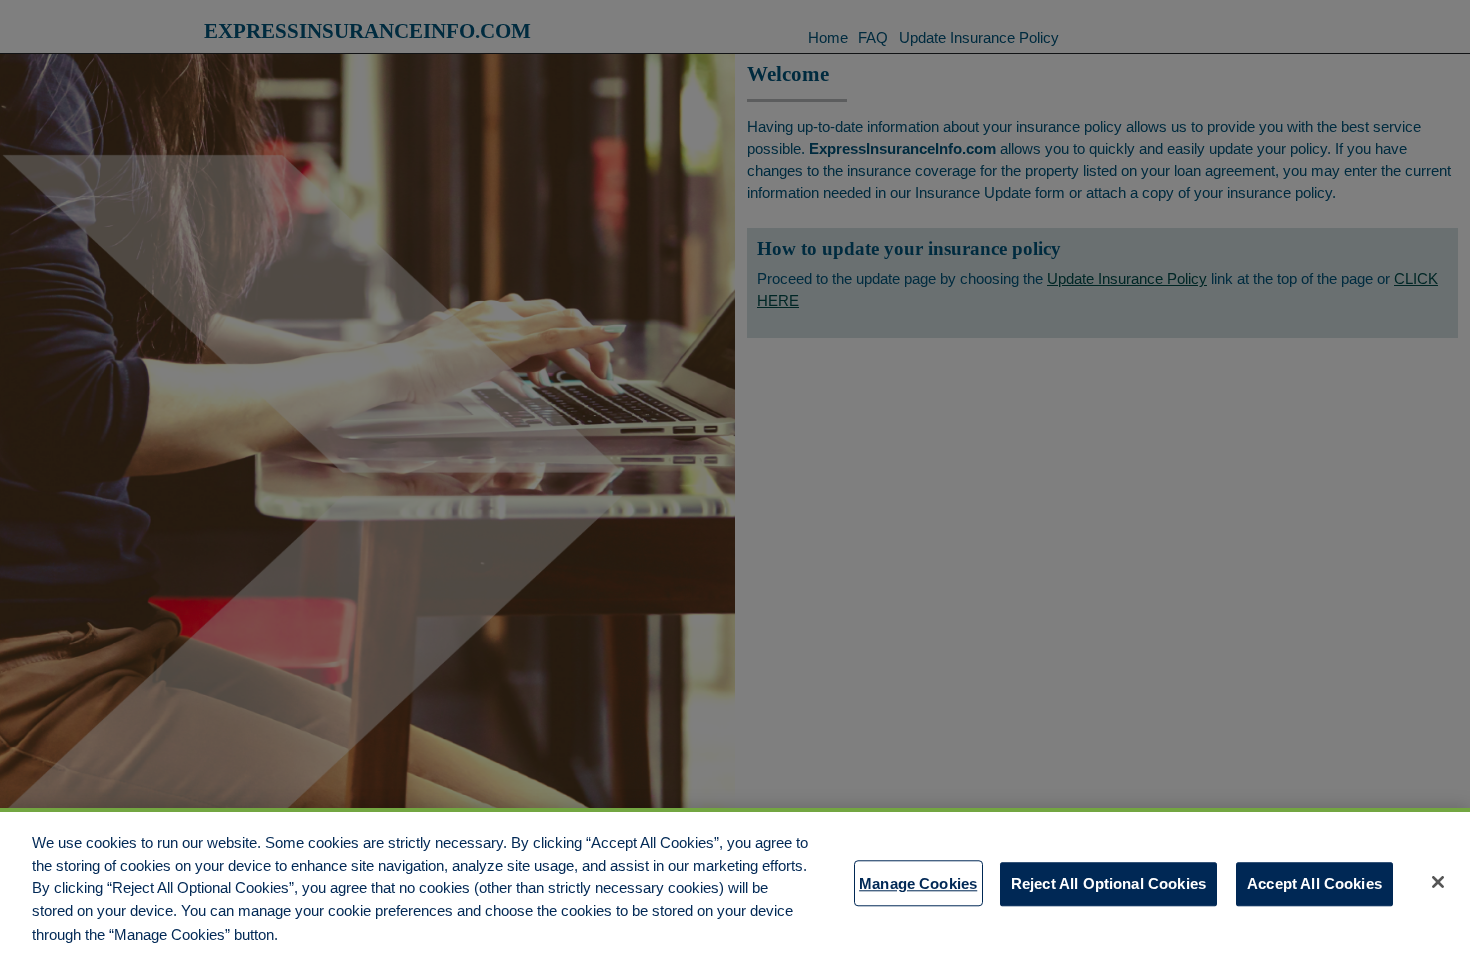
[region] (735, 882)
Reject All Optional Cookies (1108, 882)
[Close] (1438, 882)
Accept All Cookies (1314, 882)
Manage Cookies (918, 882)
